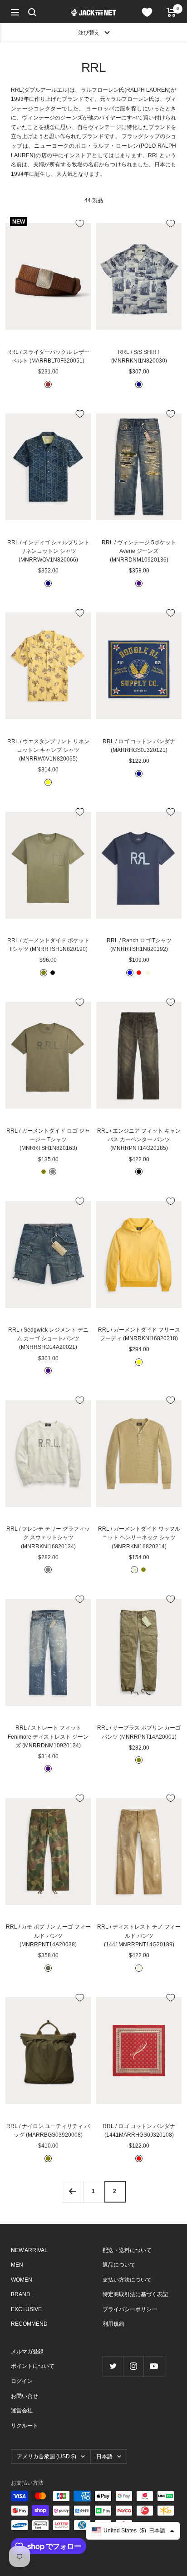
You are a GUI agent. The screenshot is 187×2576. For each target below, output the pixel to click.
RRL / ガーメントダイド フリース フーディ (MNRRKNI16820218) (139, 1334)
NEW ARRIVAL (29, 2250)
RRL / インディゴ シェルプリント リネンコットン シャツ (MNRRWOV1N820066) (48, 551)
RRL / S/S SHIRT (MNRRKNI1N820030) (139, 356)
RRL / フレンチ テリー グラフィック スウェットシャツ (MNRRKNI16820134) (48, 1537)
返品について (119, 2265)
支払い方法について (127, 2280)
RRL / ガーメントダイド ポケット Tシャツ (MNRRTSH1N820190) (48, 945)
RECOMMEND (29, 2324)
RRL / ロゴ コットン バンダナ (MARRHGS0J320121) (139, 746)
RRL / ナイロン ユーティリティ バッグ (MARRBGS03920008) (48, 2131)
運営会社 (22, 2411)
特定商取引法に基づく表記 (135, 2294)
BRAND (21, 2294)
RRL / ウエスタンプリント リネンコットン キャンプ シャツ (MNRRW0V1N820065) (48, 750)
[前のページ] (72, 2191)
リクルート (25, 2426)
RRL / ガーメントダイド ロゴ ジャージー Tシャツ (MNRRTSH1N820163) (48, 1139)
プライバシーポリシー (130, 2309)
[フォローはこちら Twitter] (113, 2366)
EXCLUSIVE (26, 2309)
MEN (17, 2265)
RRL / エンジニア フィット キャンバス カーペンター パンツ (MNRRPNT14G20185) (139, 1139)
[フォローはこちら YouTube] (154, 2366)
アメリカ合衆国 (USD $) (47, 2457)
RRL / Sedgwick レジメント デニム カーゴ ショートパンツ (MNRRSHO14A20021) (48, 1338)
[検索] (32, 12)
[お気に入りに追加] (80, 224)
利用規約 (113, 2324)
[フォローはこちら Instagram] (133, 2366)
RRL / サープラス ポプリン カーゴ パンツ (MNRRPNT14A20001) (139, 1732)
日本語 (104, 2457)
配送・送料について (127, 2250)
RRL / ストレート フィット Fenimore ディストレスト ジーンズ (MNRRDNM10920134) (48, 1736)
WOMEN (22, 2280)
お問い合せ (25, 2396)
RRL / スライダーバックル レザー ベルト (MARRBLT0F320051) (48, 356)
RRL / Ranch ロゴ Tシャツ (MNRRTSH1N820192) (139, 945)
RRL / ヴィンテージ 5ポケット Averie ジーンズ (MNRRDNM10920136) (139, 551)
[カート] (171, 12)
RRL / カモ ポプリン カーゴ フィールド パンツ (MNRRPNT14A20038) (48, 1935)
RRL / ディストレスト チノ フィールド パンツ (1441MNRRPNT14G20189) (139, 1935)
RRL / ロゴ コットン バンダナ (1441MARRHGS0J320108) (139, 2131)
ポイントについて (33, 2366)
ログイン (22, 2381)
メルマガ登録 (27, 2352)
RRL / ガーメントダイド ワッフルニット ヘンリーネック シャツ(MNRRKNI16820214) (139, 1537)
